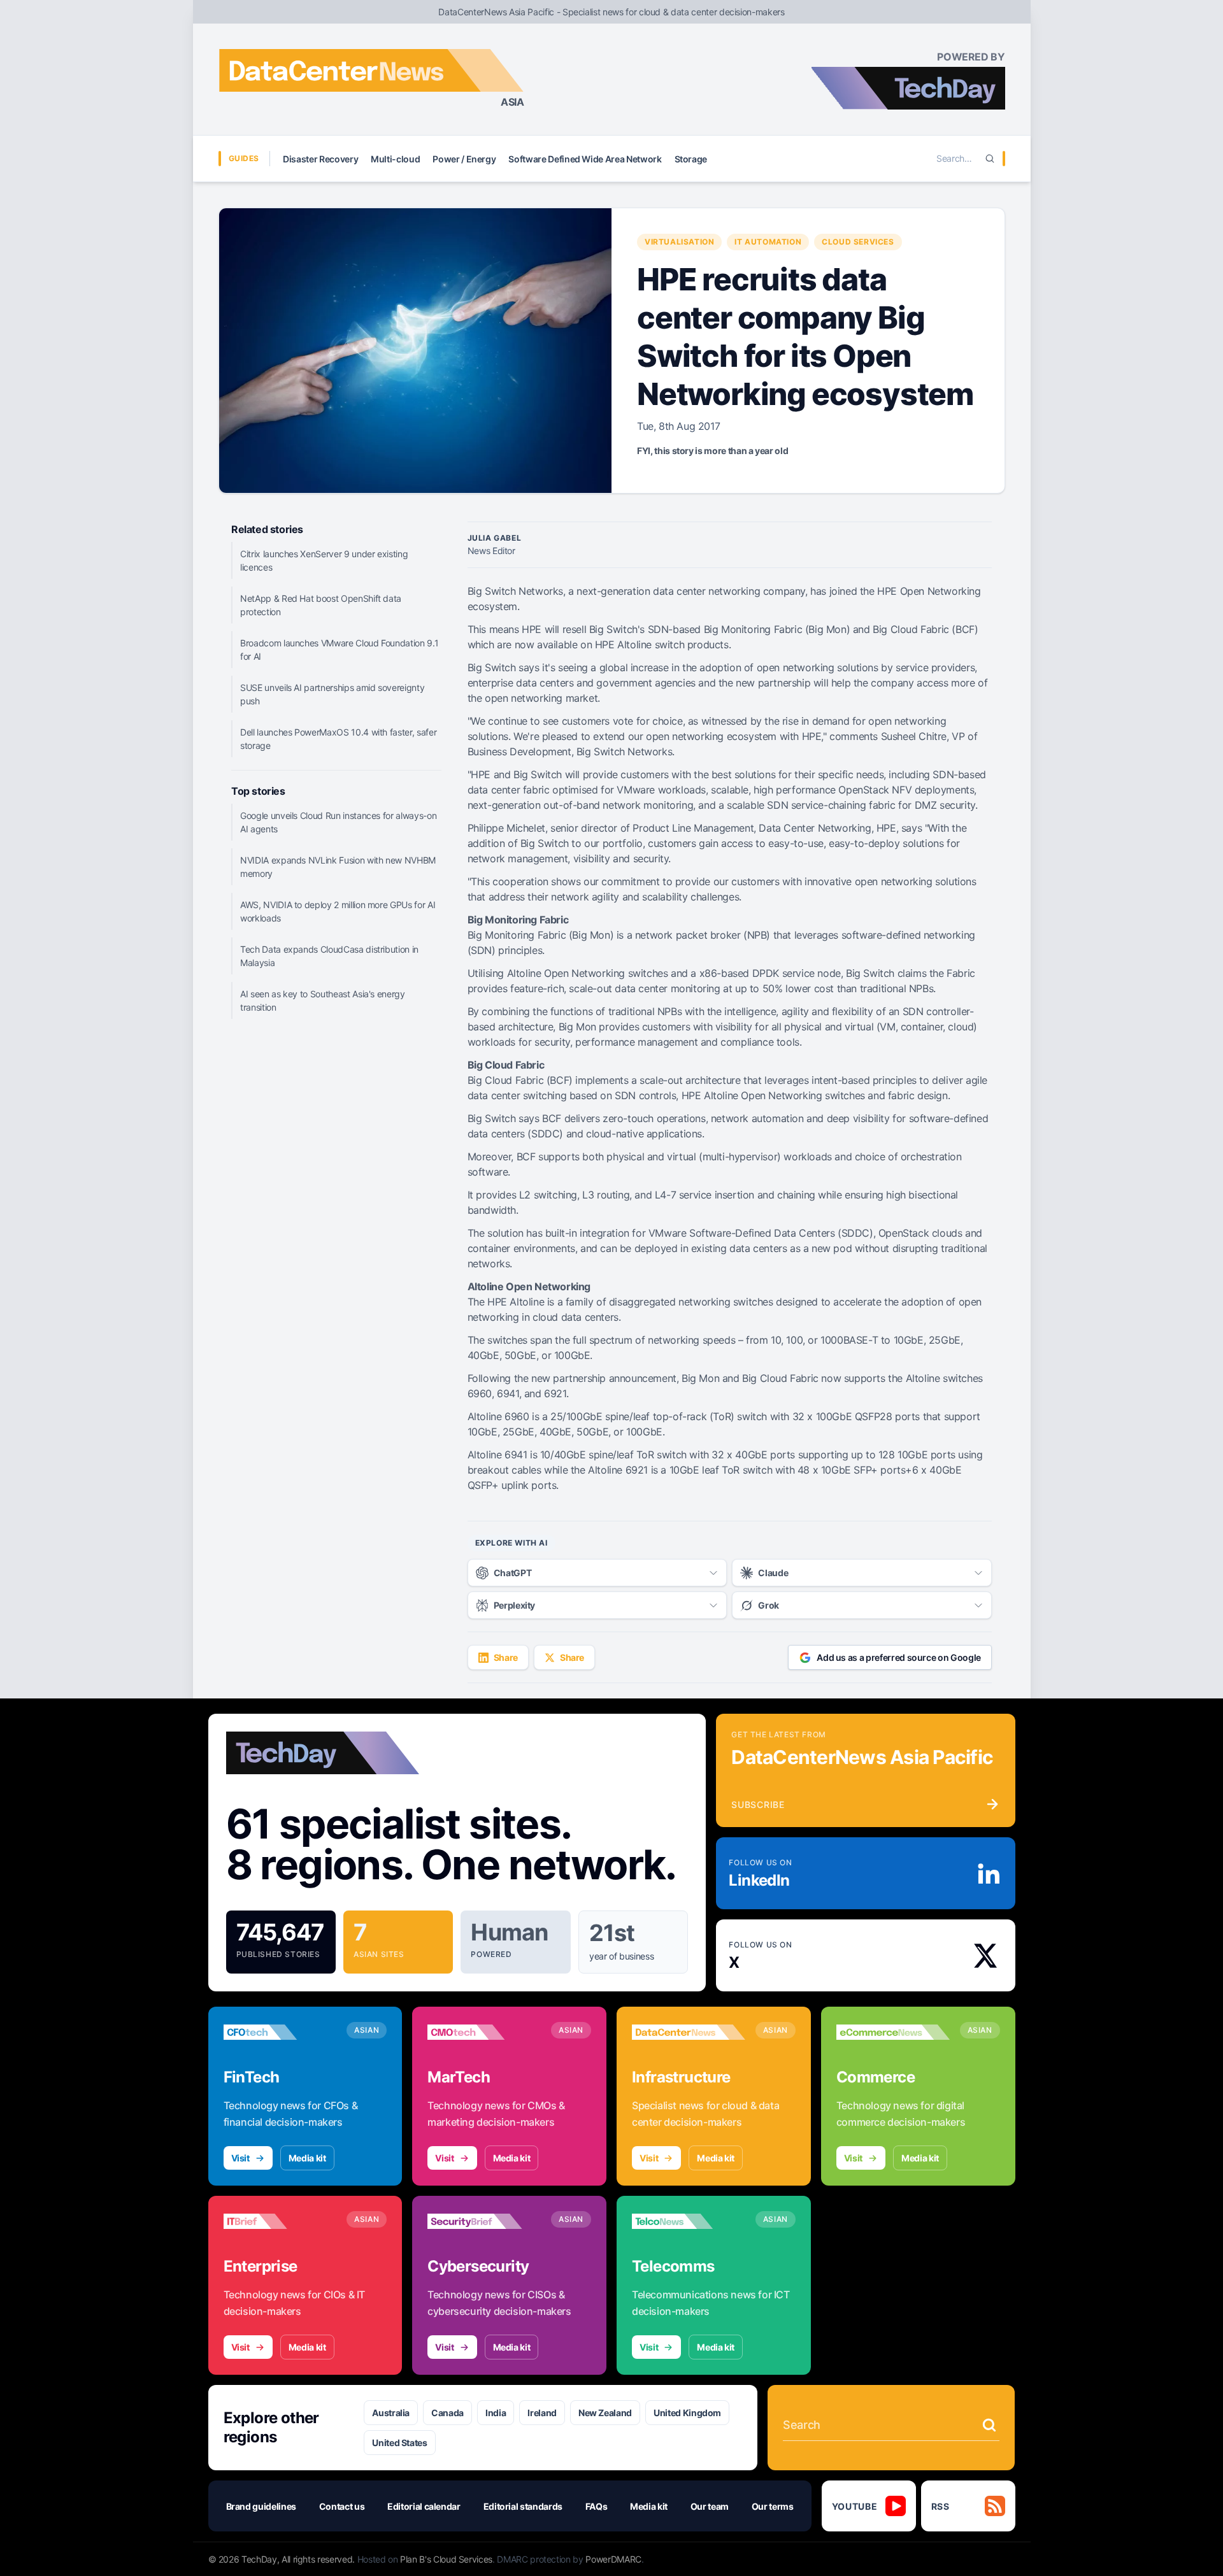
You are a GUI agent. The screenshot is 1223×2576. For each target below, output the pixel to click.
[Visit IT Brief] (280, 2221)
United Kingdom (687, 2413)
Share (506, 1657)
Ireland (542, 2413)
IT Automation (768, 242)
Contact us (342, 2506)
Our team (710, 2506)
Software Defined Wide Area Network (585, 159)
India (496, 2413)
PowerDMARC (613, 2559)
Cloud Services (858, 242)
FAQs (597, 2506)
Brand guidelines (261, 2506)
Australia (391, 2413)
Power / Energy (464, 159)
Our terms (773, 2506)
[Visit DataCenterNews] (689, 2032)
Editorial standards (523, 2506)
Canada (447, 2413)
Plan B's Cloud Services (446, 2559)
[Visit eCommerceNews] (893, 2032)
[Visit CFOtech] (280, 2032)
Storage (691, 159)
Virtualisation (679, 242)
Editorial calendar (424, 2506)
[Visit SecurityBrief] (484, 2221)
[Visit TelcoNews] (689, 2221)
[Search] (990, 159)
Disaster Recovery (320, 159)
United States (399, 2443)
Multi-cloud (395, 159)
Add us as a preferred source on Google (899, 1657)
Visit (240, 2158)
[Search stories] (989, 2425)
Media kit (307, 2158)
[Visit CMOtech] (484, 2032)
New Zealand (605, 2413)
